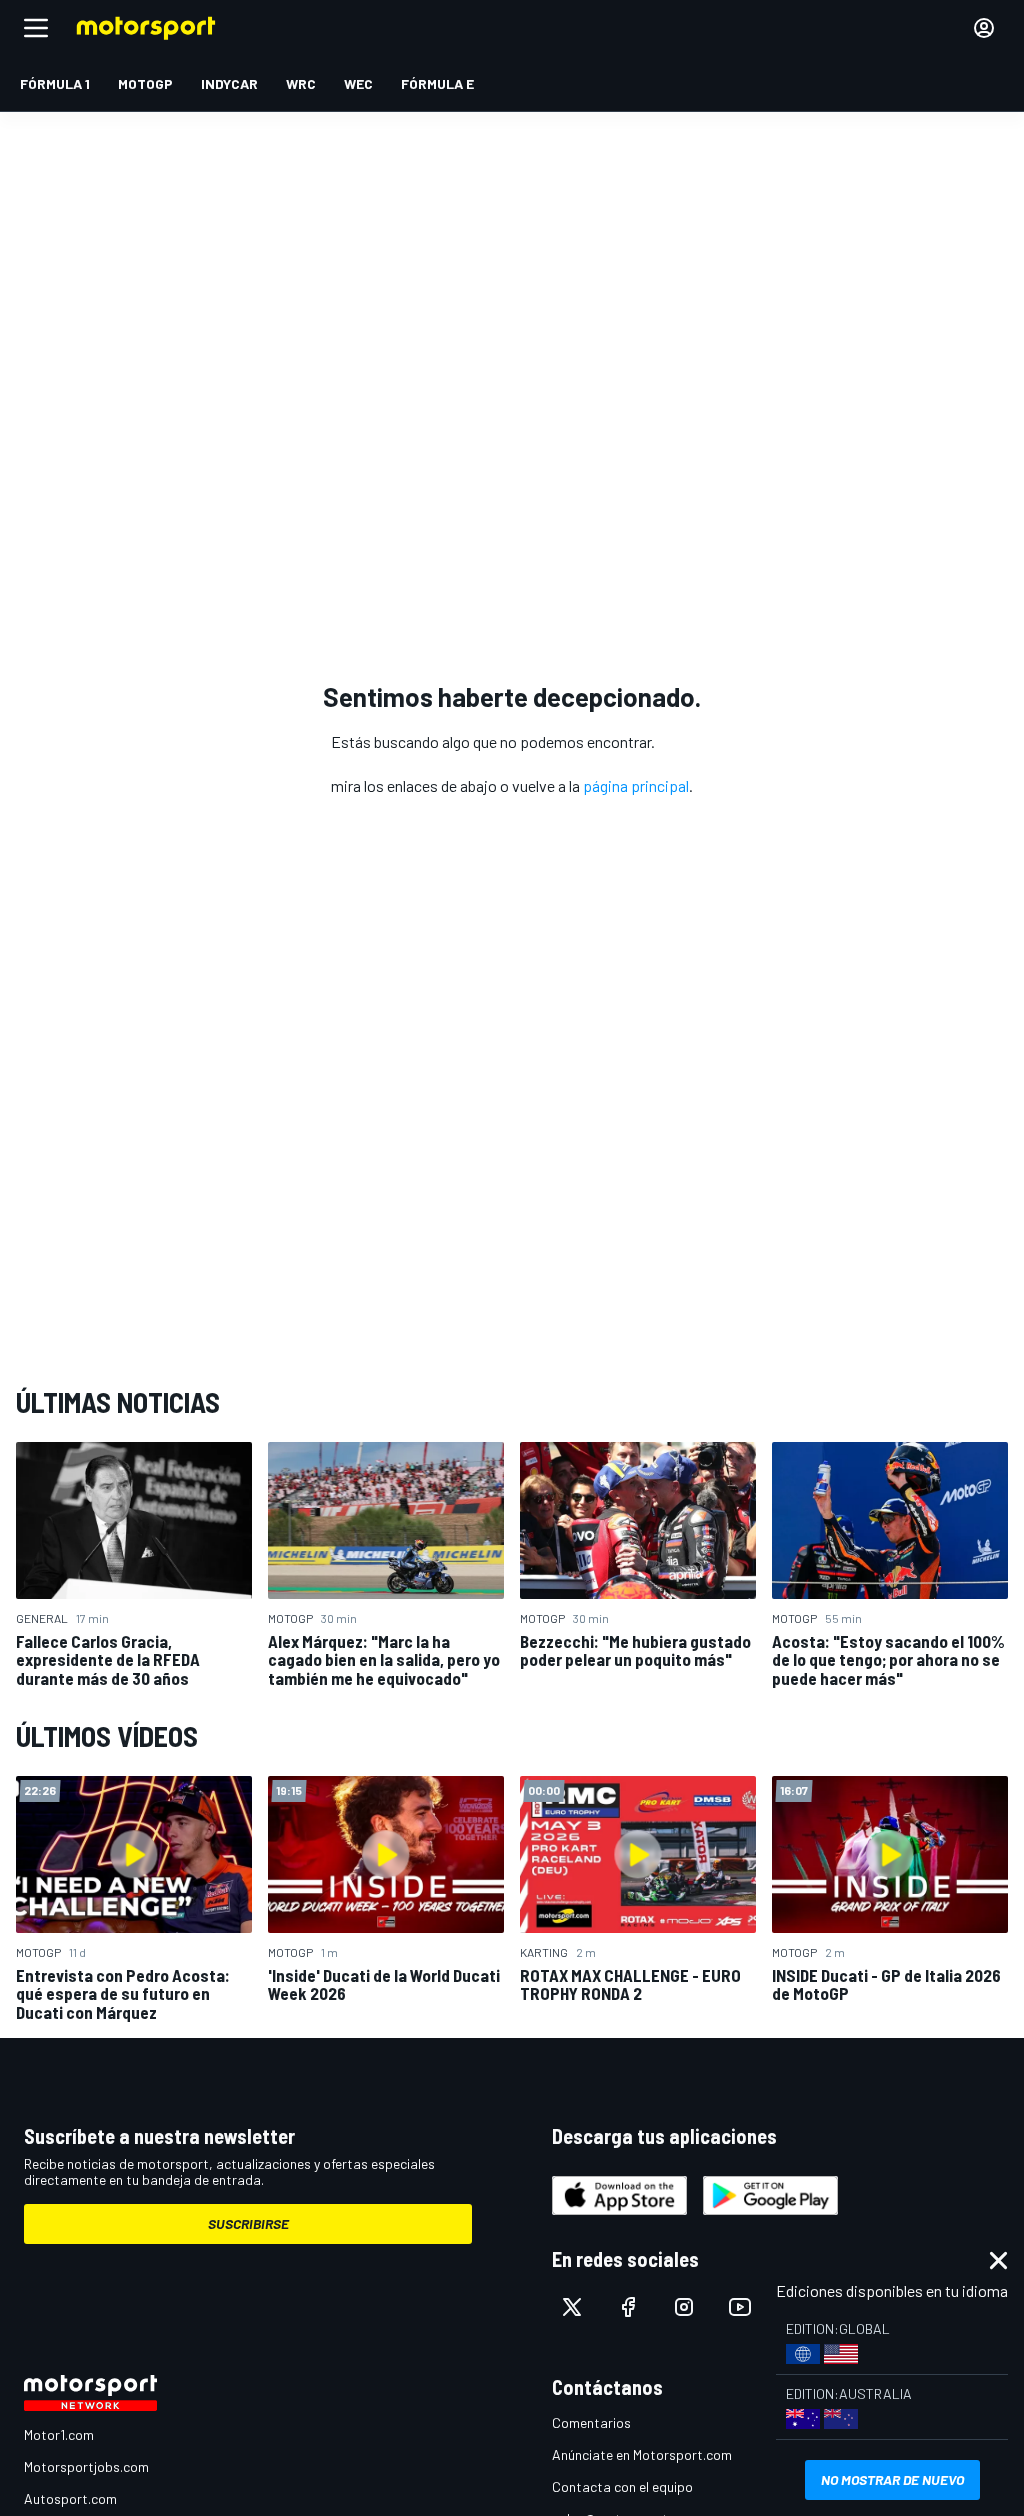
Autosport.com (70, 2498)
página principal (636, 785)
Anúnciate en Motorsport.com (642, 2454)
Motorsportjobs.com (86, 2466)
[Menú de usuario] (984, 28)
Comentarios (591, 2422)
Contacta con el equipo (622, 2486)
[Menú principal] (36, 28)
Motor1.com (59, 2434)
